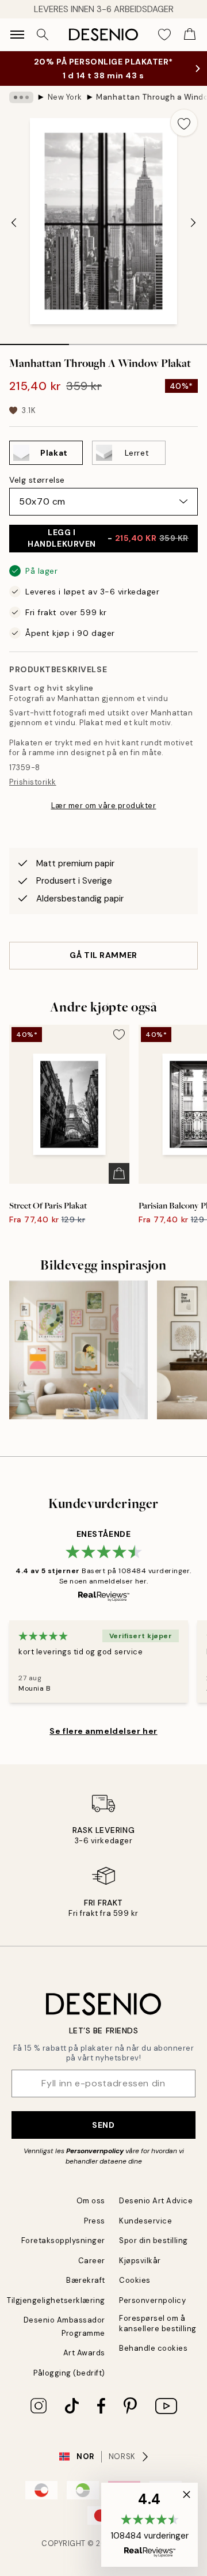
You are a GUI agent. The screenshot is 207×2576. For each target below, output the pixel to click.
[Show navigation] (17, 35)
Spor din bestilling (154, 2240)
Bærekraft (86, 2280)
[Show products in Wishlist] (164, 35)
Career (92, 2261)
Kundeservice (145, 2221)
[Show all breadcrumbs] (21, 97)
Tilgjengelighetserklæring (56, 2300)
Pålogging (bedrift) (69, 2373)
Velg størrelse (37, 480)
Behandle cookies (153, 2348)
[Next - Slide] (193, 222)
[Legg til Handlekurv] (119, 1173)
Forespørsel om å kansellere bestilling (158, 2323)
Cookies (135, 2280)
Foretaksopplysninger (63, 2240)
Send (103, 2125)
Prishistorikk (33, 782)
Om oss (91, 2201)
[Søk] (43, 35)
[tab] (34, 340)
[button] (149, 2525)
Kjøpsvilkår (140, 2261)
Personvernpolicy (95, 2151)
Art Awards (84, 2353)
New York (65, 97)
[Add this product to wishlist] (184, 123)
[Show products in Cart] (190, 35)
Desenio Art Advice (156, 2201)
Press (95, 2221)
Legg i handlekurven (108, 538)
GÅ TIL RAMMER (103, 955)
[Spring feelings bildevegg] (78, 1350)
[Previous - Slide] (14, 222)
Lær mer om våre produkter (104, 806)
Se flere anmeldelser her (103, 1731)
